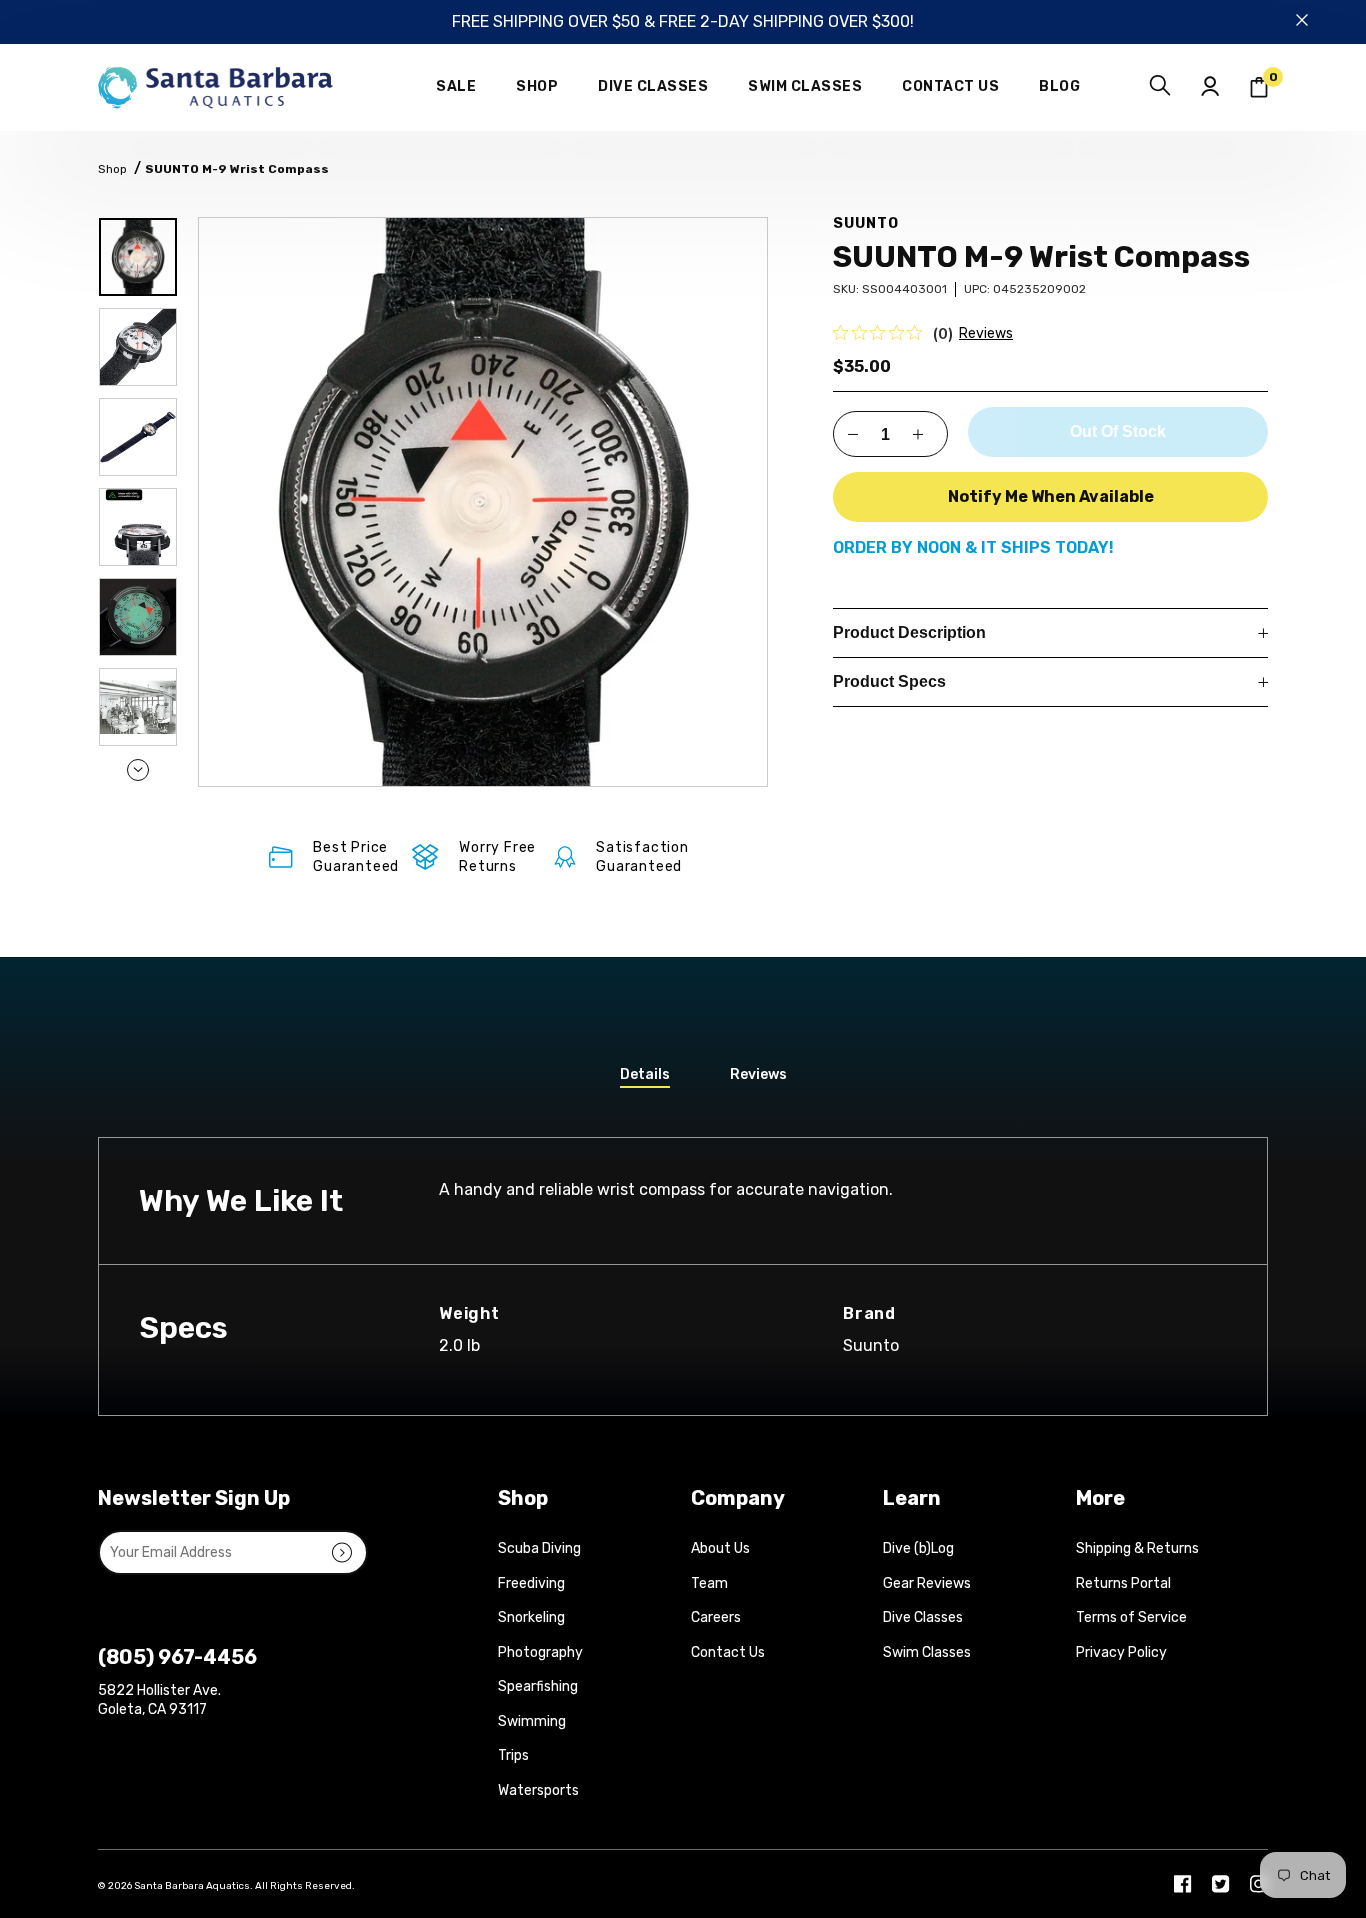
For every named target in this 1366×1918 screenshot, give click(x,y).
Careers (716, 1617)
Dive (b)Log (918, 1548)
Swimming (532, 1721)
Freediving (531, 1583)
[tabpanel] (483, 502)
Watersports (538, 1790)
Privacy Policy (1121, 1652)
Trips (513, 1755)
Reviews (986, 333)
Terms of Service (1131, 1617)
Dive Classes (923, 1617)
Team (709, 1583)
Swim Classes (927, 1652)
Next (138, 770)
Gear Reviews (927, 1583)
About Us (720, 1548)
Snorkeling (531, 1617)
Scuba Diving (539, 1548)
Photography (540, 1652)
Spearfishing (538, 1686)
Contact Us (728, 1652)
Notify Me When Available (1051, 496)
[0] (1259, 87)
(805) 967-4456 (177, 1657)
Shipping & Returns (1137, 1548)
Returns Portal (1123, 1583)
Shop (112, 169)
